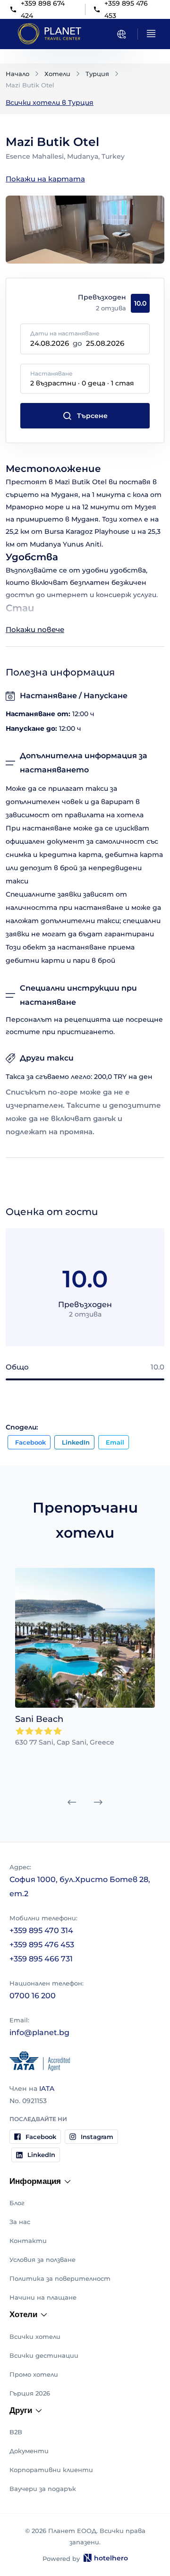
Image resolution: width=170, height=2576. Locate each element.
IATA (47, 2088)
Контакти (28, 2241)
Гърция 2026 (30, 2393)
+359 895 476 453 (42, 1945)
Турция (97, 74)
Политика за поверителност (60, 2278)
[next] (98, 1802)
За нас (20, 2222)
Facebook (30, 1442)
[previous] (72, 1802)
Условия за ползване (42, 2259)
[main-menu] (151, 34)
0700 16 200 (33, 1996)
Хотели (57, 74)
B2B (16, 2432)
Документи (29, 2451)
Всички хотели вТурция (50, 103)
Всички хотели (35, 2336)
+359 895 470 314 (41, 1930)
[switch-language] (121, 34)
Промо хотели (34, 2374)
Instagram (97, 2137)
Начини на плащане (43, 2297)
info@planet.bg (39, 2033)
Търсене (92, 416)
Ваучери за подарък (43, 2489)
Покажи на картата (45, 179)
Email (115, 1442)
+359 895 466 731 (41, 1959)
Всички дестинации (44, 2355)
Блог (17, 2203)
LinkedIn (76, 1442)
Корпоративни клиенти (51, 2470)
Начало (17, 74)
